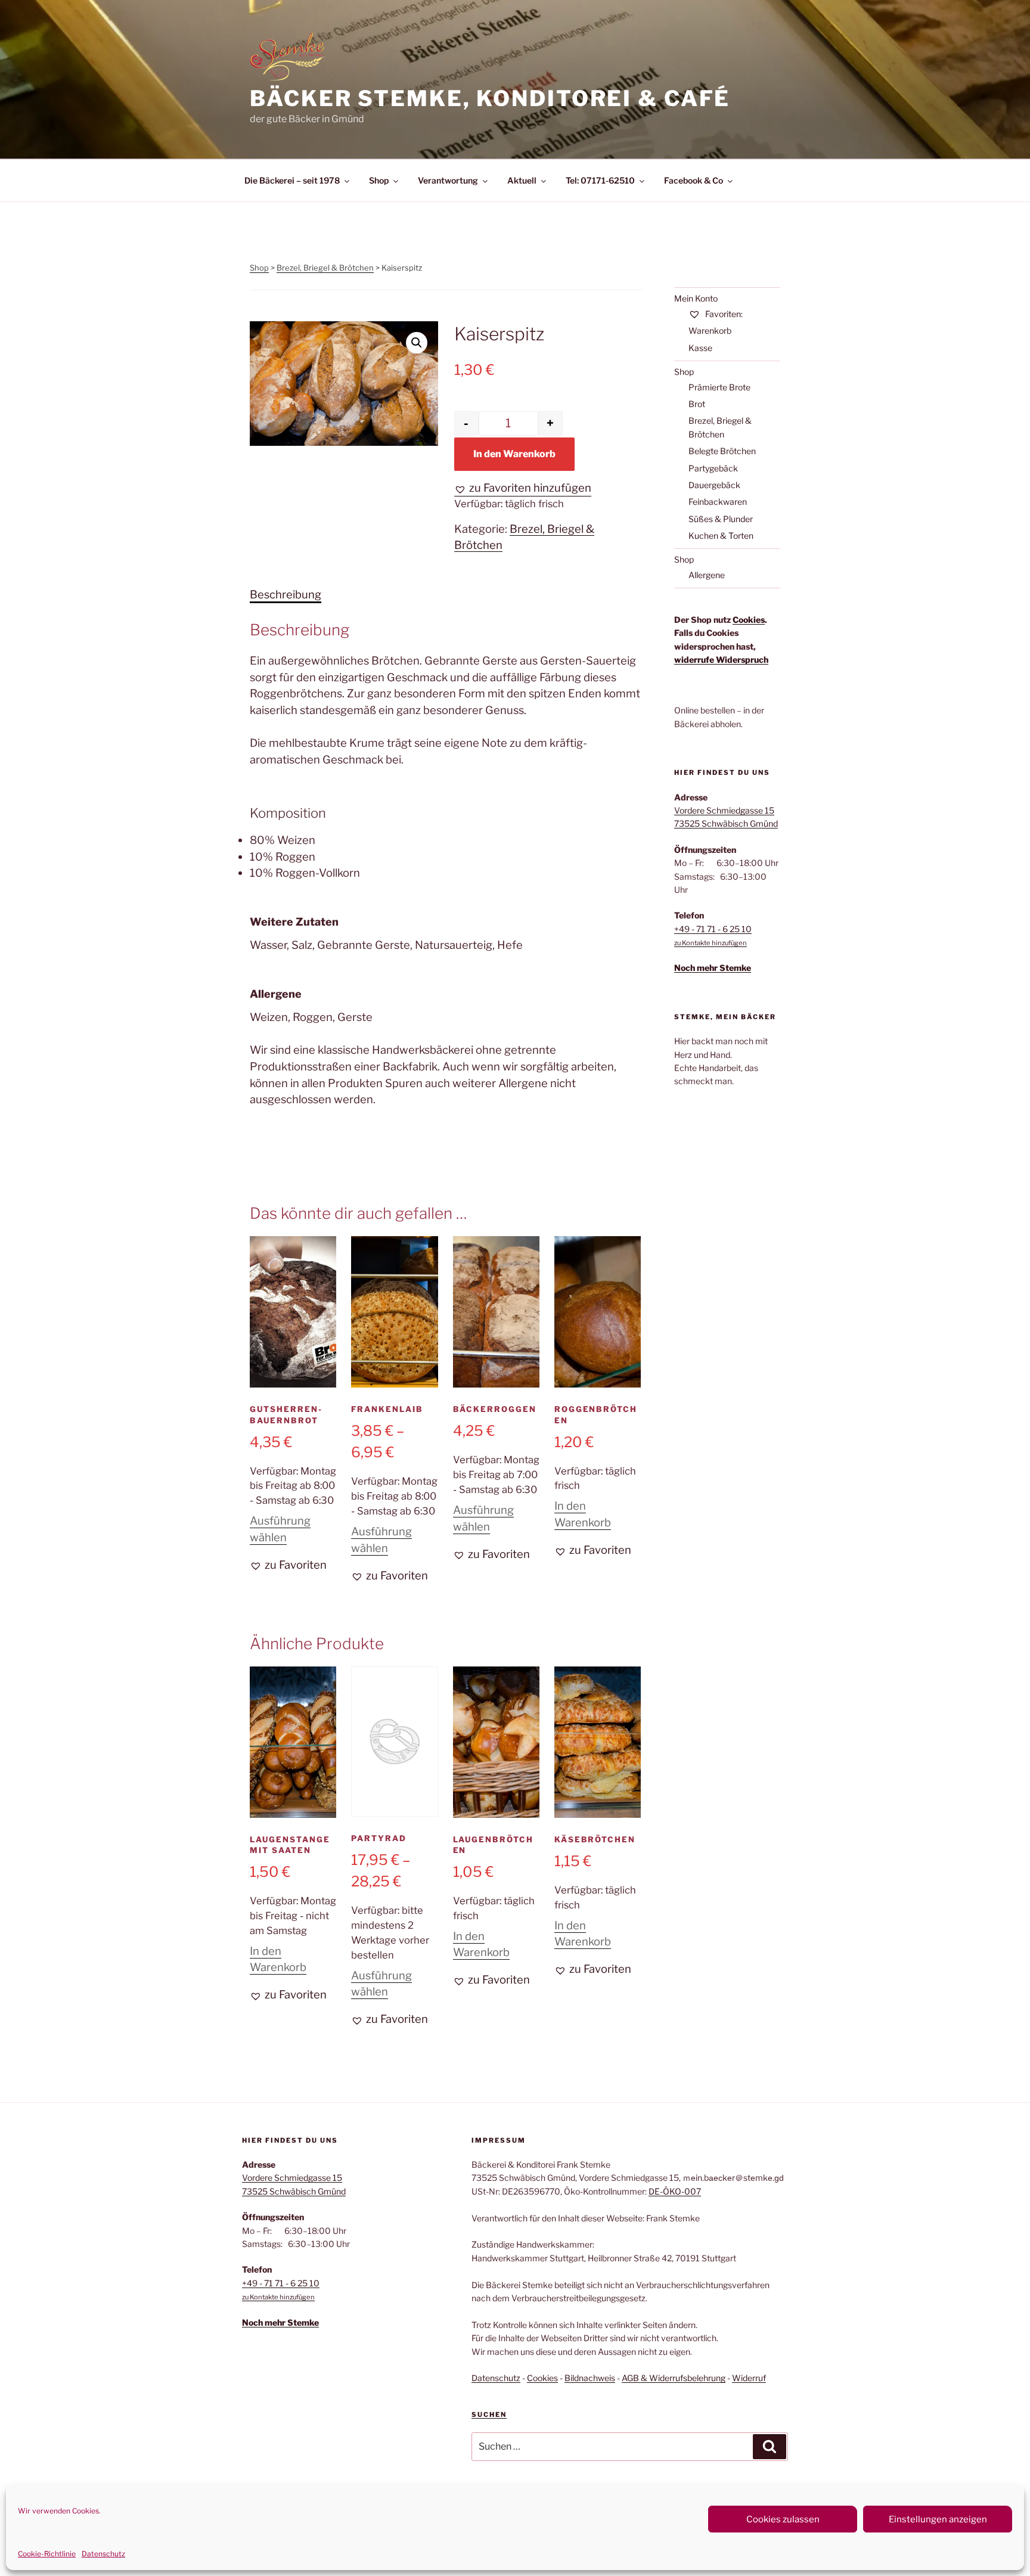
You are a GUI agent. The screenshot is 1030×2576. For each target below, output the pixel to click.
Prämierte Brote (719, 387)
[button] (417, 343)
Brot (697, 404)
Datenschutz (103, 2554)
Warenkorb (710, 330)
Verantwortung (448, 180)
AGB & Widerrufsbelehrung (674, 2378)
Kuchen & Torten (721, 536)
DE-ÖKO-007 (675, 2191)
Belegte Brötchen (722, 451)
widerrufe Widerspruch (721, 659)
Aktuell (522, 180)
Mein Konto (696, 298)
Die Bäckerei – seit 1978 (292, 180)
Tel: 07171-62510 (600, 180)
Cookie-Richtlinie (47, 2554)
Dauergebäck (714, 485)
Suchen (489, 2414)
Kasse (700, 348)
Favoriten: (723, 314)
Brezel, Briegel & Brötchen (325, 268)
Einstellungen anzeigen (938, 2519)
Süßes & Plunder (721, 519)
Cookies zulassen (783, 2519)
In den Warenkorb (514, 454)
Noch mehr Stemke (713, 968)
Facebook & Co (694, 180)
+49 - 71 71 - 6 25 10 (713, 929)
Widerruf (749, 2378)
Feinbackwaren (718, 502)
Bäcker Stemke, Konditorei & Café (490, 98)
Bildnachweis (590, 2378)
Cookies (749, 620)
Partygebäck (713, 468)
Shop (379, 180)
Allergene (707, 575)
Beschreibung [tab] (286, 595)
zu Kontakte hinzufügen (711, 943)
